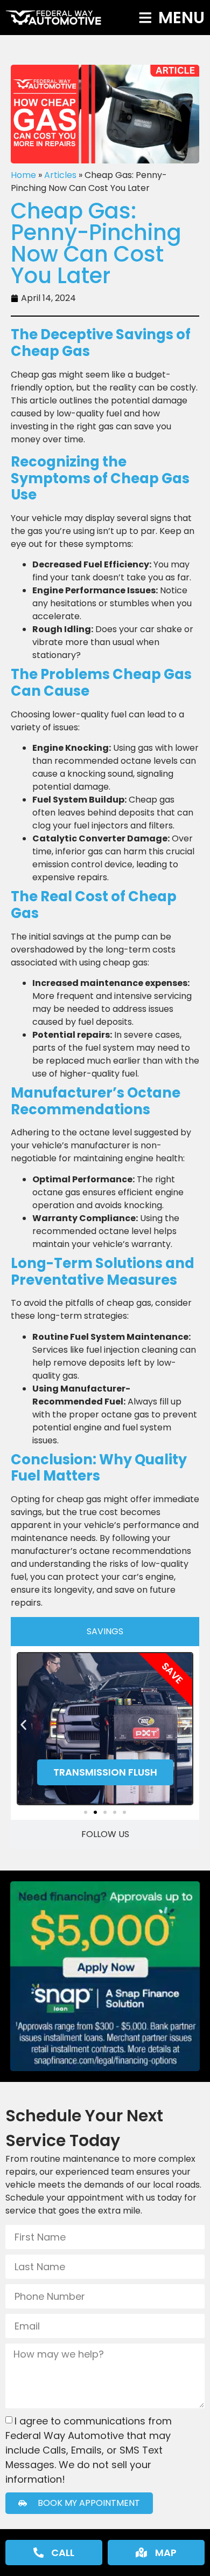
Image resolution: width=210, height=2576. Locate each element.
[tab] (105, 1632)
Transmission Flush (105, 1772)
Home (23, 175)
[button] (23, 1725)
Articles (60, 175)
